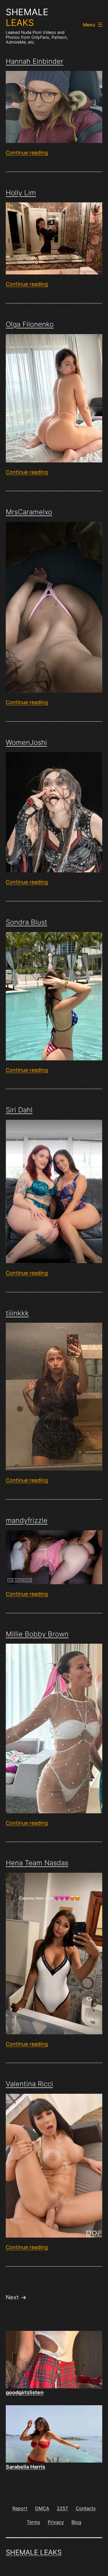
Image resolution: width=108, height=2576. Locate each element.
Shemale (27, 17)
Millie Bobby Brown (37, 1634)
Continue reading (27, 153)
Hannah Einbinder (35, 61)
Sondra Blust (26, 922)
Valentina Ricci (29, 2084)
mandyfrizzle (27, 1520)
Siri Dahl (19, 1110)
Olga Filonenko (30, 324)
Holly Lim (21, 193)
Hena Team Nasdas (37, 1863)
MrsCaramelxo (29, 512)
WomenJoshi (26, 742)
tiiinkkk (17, 1313)
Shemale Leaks (34, 2552)
